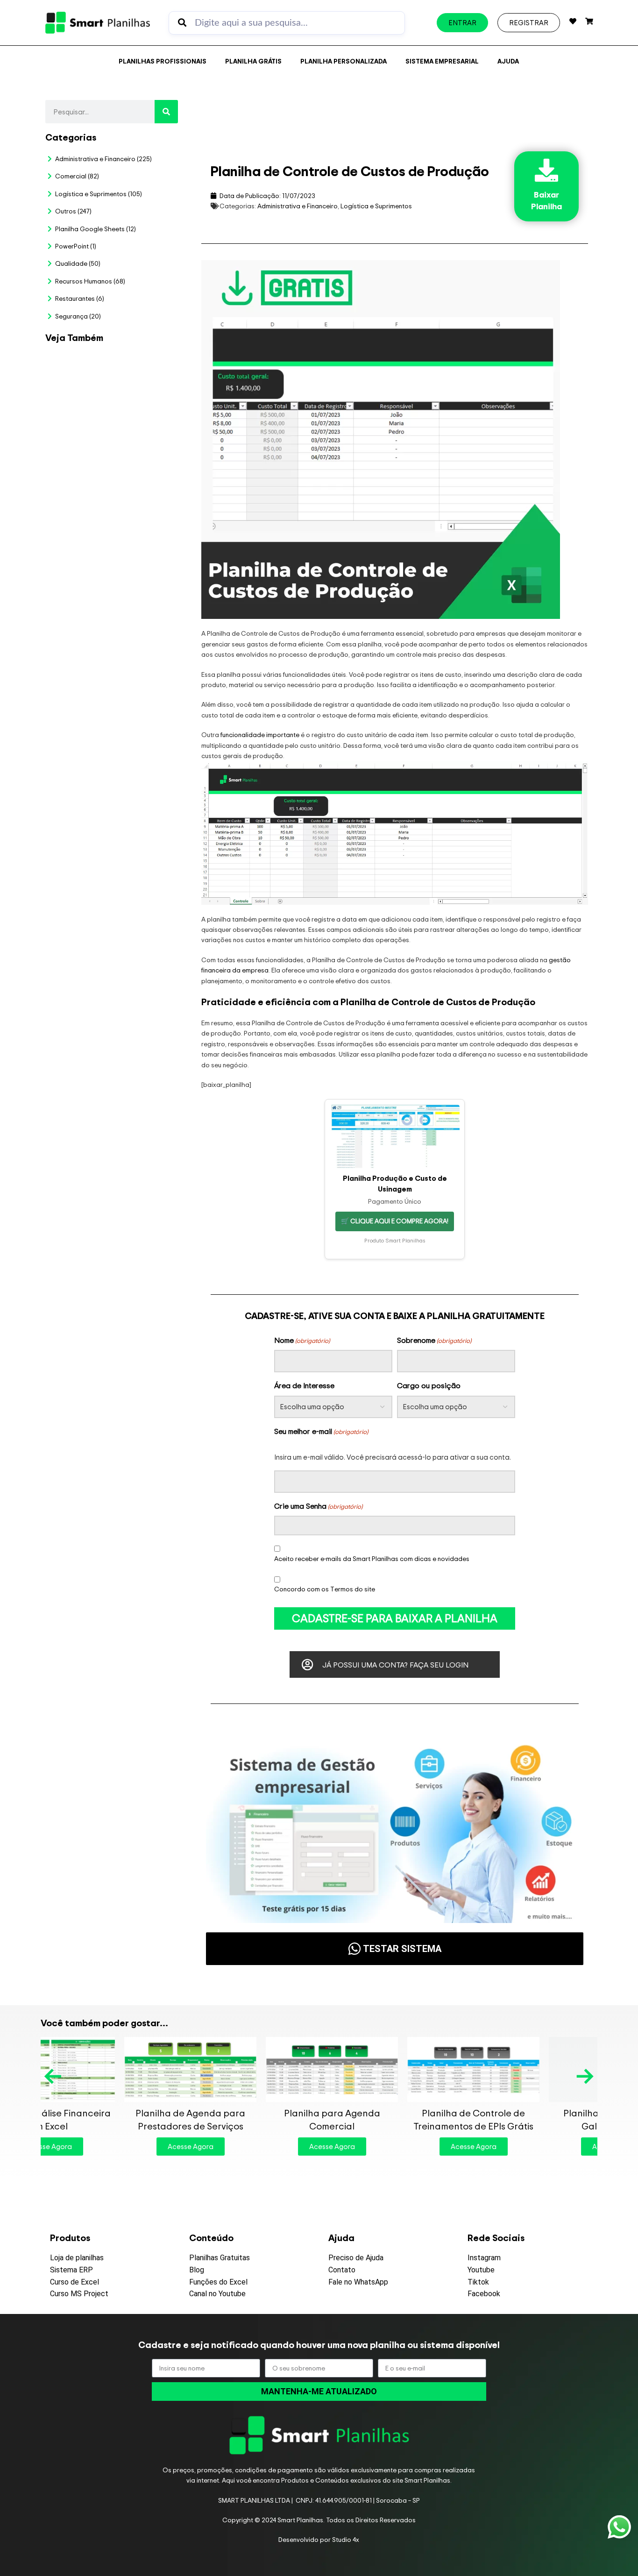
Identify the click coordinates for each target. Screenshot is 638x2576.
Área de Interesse (304, 1385)
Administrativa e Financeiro (298, 206)
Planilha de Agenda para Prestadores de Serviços (107, 2119)
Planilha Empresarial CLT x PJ (138, 612)
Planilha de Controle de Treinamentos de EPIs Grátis (390, 2119)
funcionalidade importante (260, 734)
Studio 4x (346, 2539)
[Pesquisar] (166, 112)
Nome (302, 1340)
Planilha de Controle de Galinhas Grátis (531, 2119)
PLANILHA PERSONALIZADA (344, 61)
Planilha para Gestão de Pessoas (141, 701)
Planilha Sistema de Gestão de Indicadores (139, 893)
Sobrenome (434, 1340)
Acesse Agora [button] (107, 2147)
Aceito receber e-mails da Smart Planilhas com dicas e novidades (372, 1558)
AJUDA (508, 61)
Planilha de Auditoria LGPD (145, 457)
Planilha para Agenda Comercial (248, 2119)
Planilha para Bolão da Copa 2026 (145, 374)
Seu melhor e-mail (321, 1431)
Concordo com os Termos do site (325, 1589)
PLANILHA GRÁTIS (253, 61)
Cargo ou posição (429, 1385)
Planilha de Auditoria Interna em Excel (137, 794)
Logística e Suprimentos (376, 206)
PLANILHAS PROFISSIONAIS (163, 61)
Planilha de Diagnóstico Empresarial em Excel (144, 992)
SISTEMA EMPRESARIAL (442, 61)
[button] (54, 2076)
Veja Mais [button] (145, 408)
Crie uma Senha (318, 1506)
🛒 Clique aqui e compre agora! (395, 1221)
